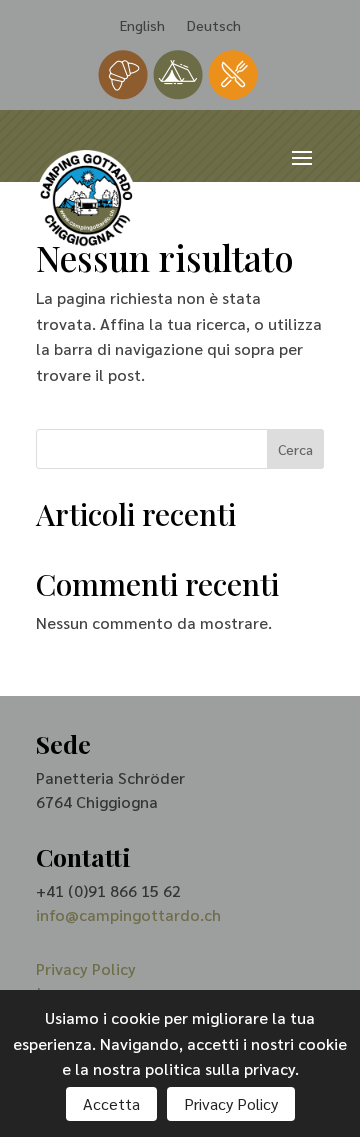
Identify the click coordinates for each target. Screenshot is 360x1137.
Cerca (295, 449)
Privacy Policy (86, 968)
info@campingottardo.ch (128, 914)
